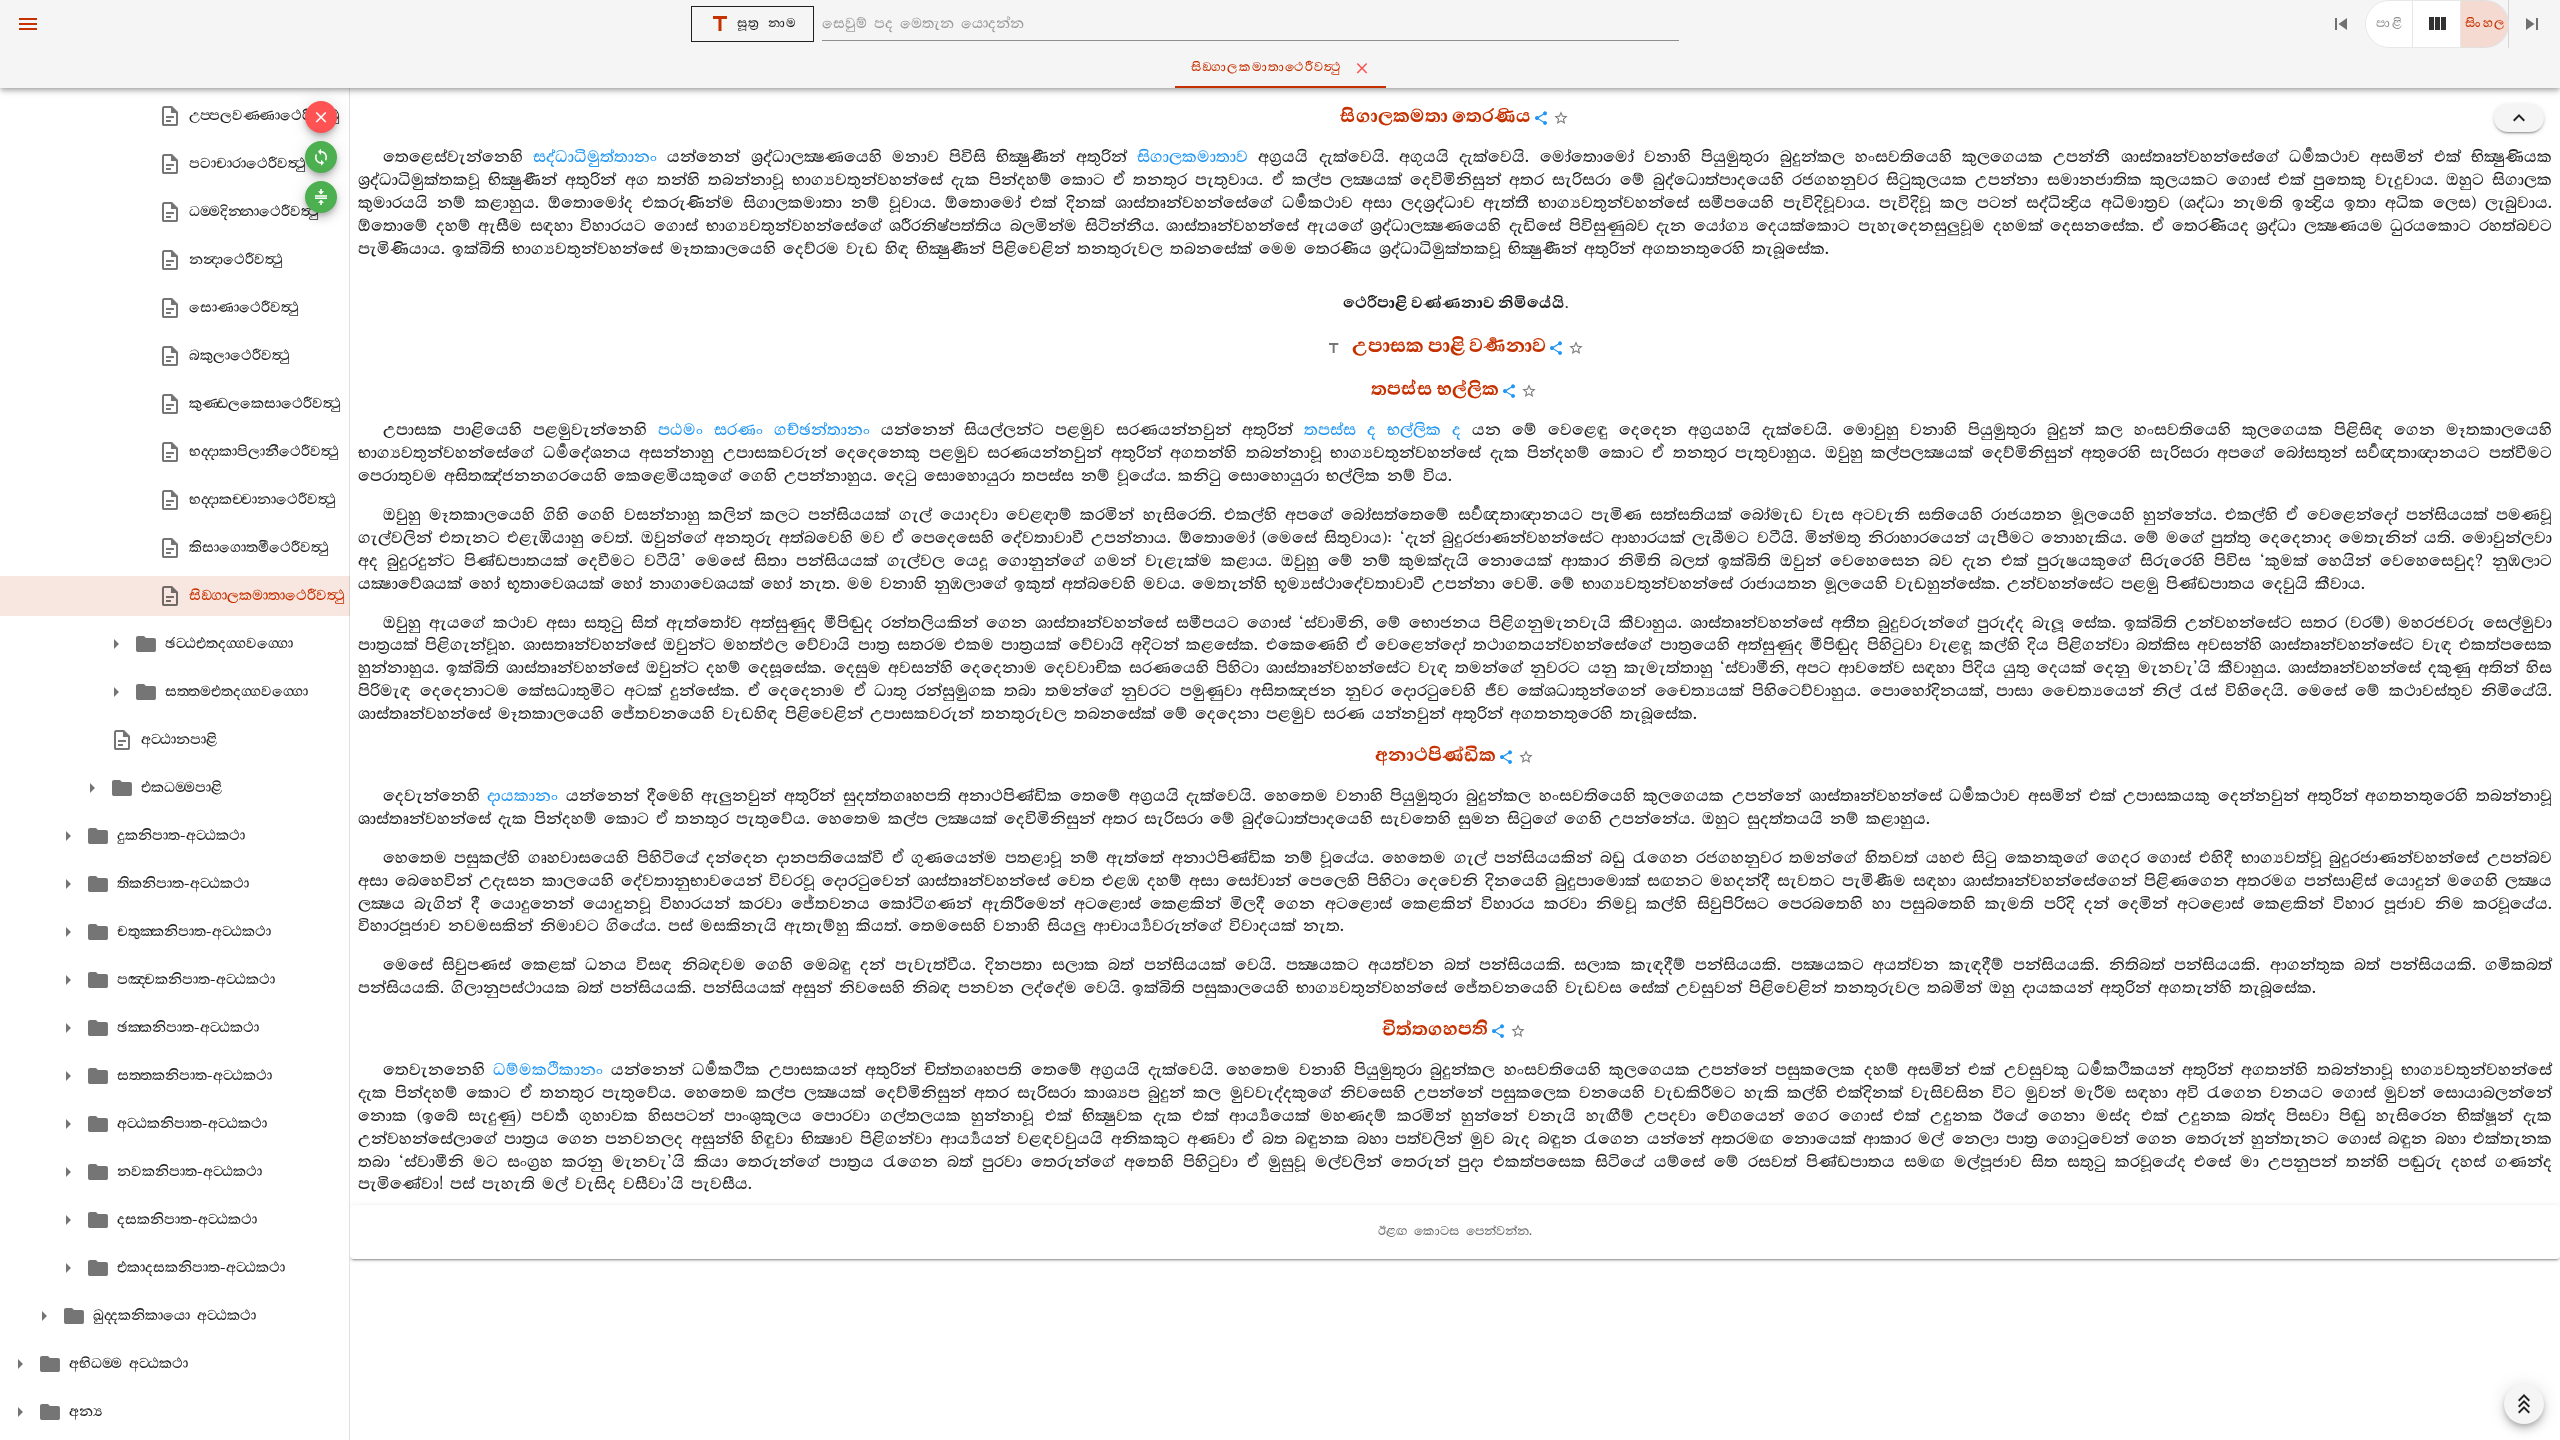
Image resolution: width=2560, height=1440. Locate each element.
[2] (2437, 24)
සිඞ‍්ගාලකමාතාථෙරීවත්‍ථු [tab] (1266, 67)
